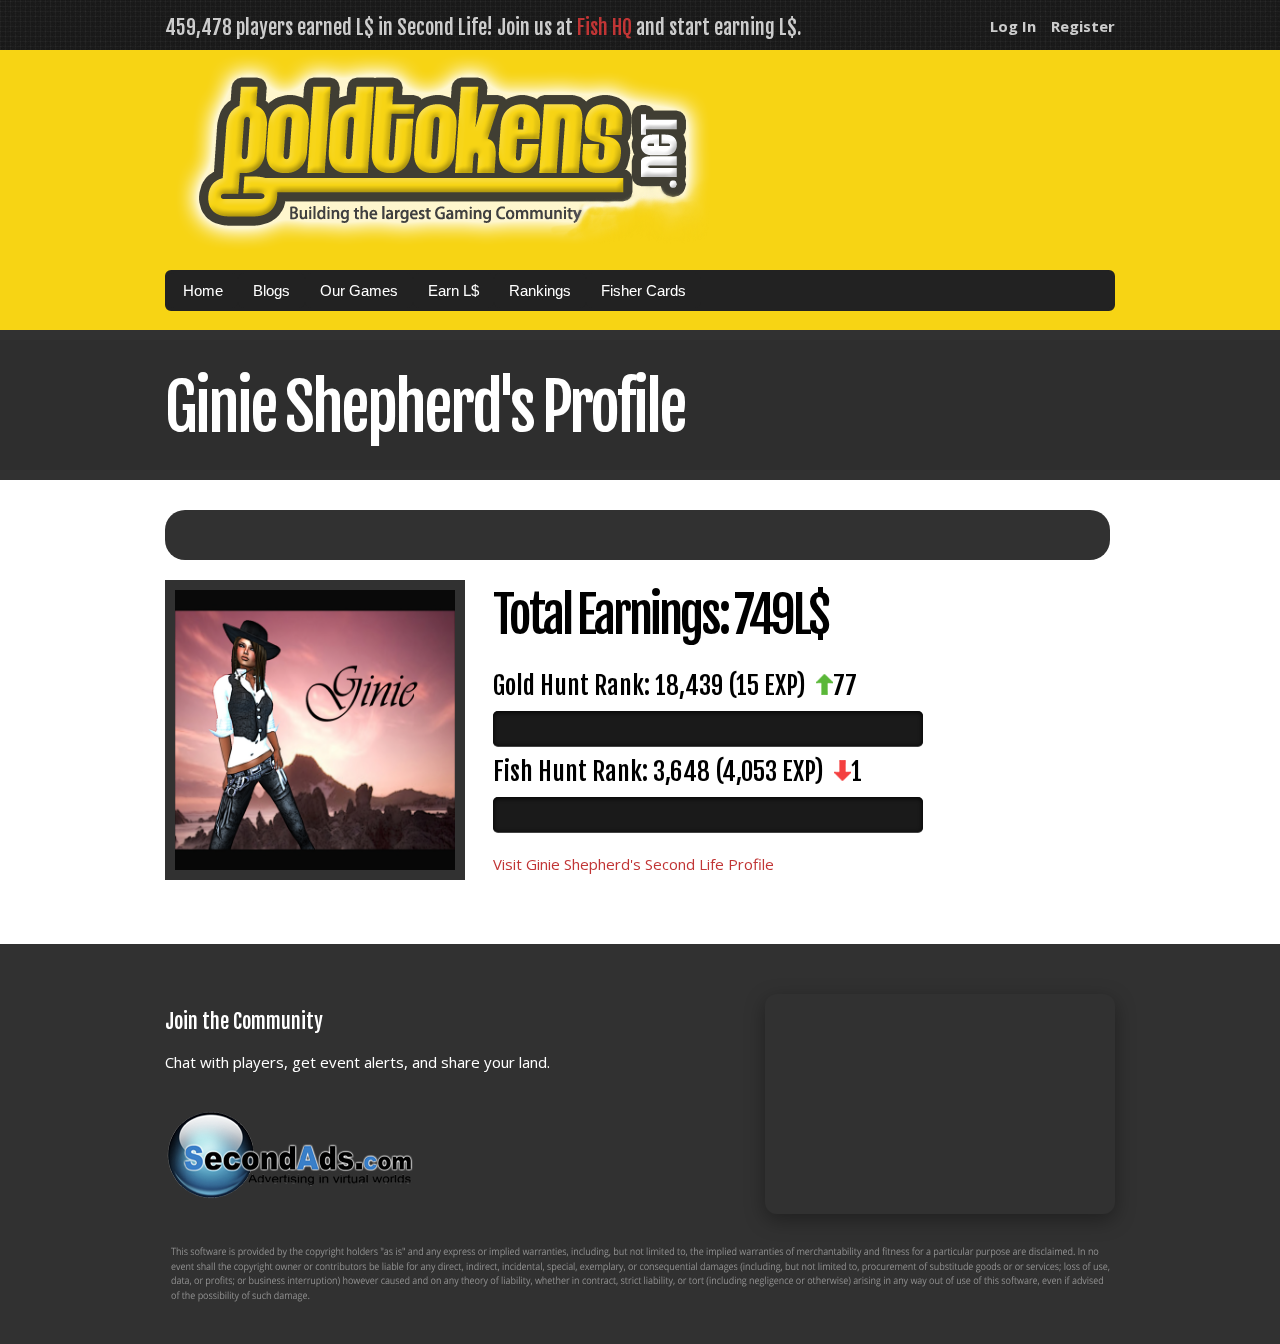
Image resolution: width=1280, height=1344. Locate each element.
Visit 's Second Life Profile (633, 864)
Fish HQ (604, 27)
